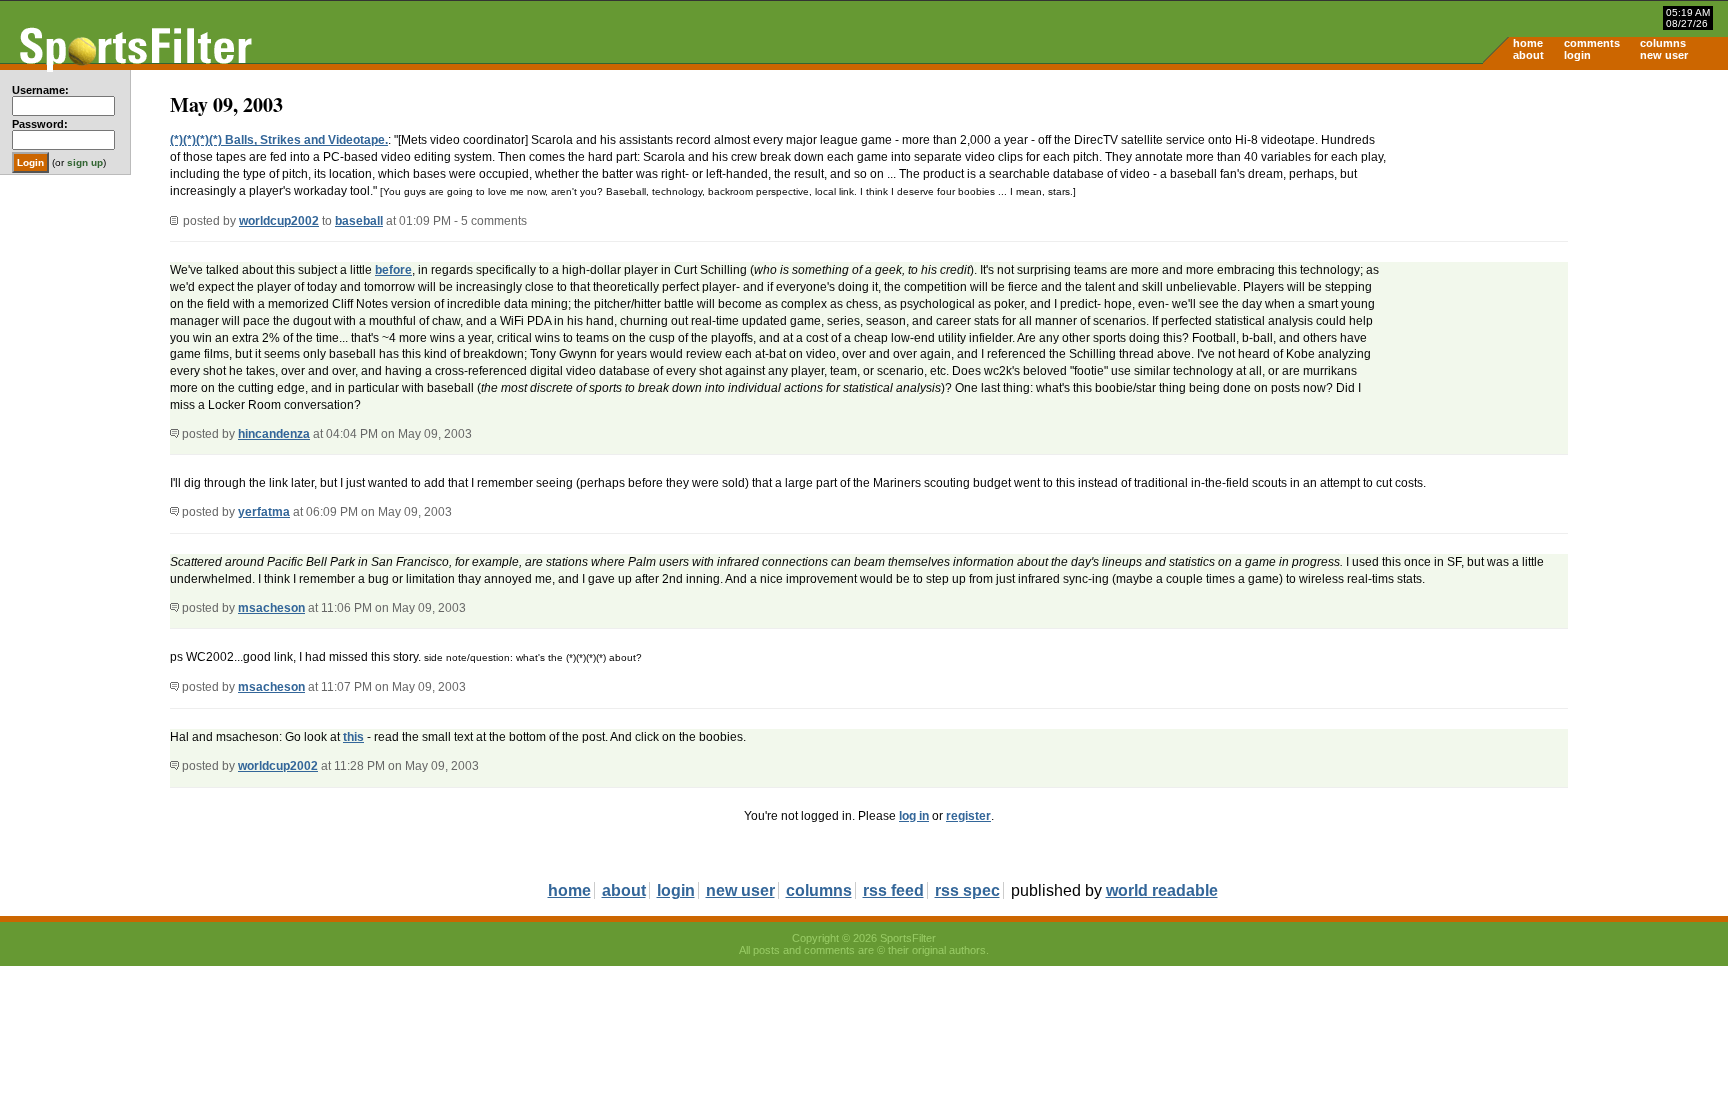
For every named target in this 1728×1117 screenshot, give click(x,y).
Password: (40, 124)
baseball (359, 221)
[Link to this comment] (174, 434)
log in (914, 816)
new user (1664, 55)
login (1577, 55)
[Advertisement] (1558, 226)
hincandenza (274, 434)
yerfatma (264, 512)
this (353, 737)
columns (1663, 43)
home (1528, 43)
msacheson (271, 608)
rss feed (893, 890)
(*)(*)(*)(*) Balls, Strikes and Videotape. (279, 140)
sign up (85, 162)
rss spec (967, 890)
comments (1592, 43)
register (968, 816)
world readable (1162, 890)
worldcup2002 (279, 221)
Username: (40, 90)
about (1528, 55)
